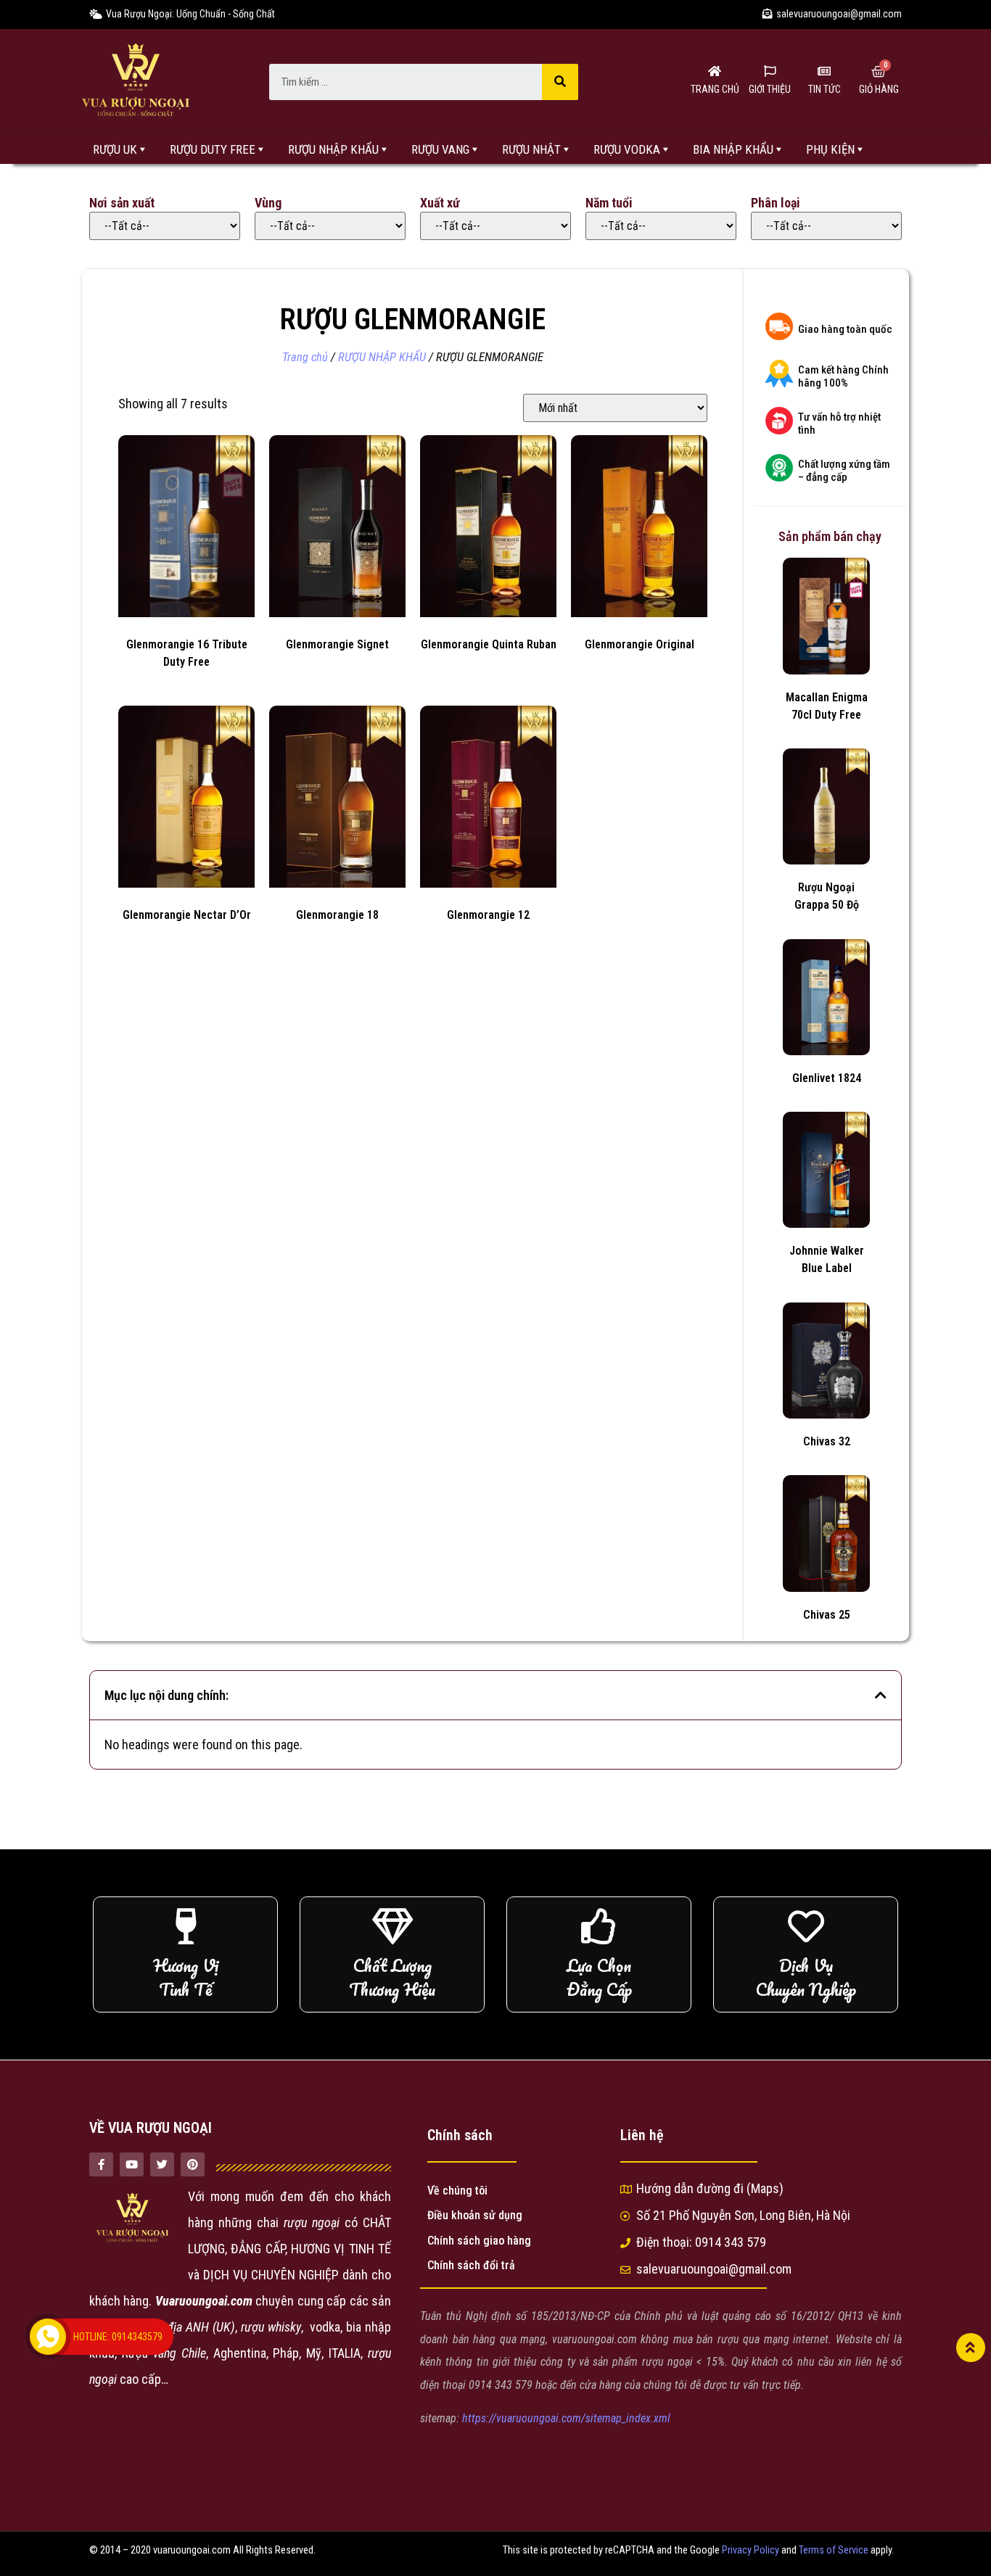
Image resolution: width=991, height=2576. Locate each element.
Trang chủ (305, 357)
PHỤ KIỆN (830, 149)
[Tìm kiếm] (560, 82)
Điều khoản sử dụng (475, 2215)
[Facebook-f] (101, 2164)
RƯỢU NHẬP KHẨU (333, 149)
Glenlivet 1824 (827, 1078)
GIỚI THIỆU (770, 89)
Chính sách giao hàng (479, 2241)
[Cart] (879, 72)
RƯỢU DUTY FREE (213, 149)
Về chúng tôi (457, 2191)
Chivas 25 (827, 1615)
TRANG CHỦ (715, 89)
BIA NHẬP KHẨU (733, 149)
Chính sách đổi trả (471, 2265)
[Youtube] (132, 2164)
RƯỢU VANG (440, 149)
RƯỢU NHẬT (531, 149)
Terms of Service (834, 2550)
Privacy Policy (751, 2550)
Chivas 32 (827, 1441)
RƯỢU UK (115, 149)
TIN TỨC (825, 89)
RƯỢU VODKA (627, 149)
